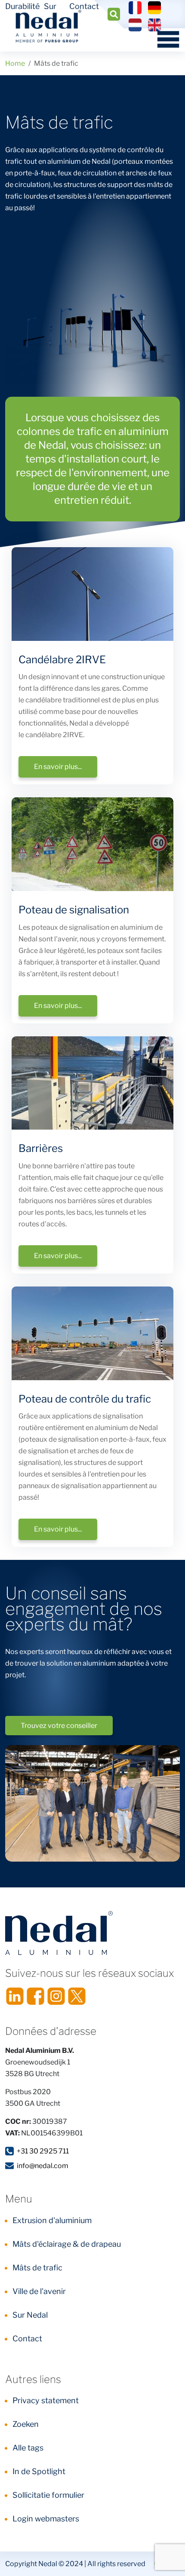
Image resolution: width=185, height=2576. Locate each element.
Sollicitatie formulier (48, 2495)
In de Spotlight (39, 2471)
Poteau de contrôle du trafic (85, 1399)
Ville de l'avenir (39, 2291)
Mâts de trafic (37, 2268)
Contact (84, 6)
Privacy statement (46, 2400)
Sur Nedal (30, 2315)
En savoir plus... (58, 767)
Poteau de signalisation (74, 910)
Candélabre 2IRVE (62, 660)
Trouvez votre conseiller (59, 1726)
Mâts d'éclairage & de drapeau (67, 2244)
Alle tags (28, 2448)
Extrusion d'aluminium (52, 2220)
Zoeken (26, 2424)
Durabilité (22, 6)
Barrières (41, 1148)
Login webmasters (46, 2519)
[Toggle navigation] (165, 39)
